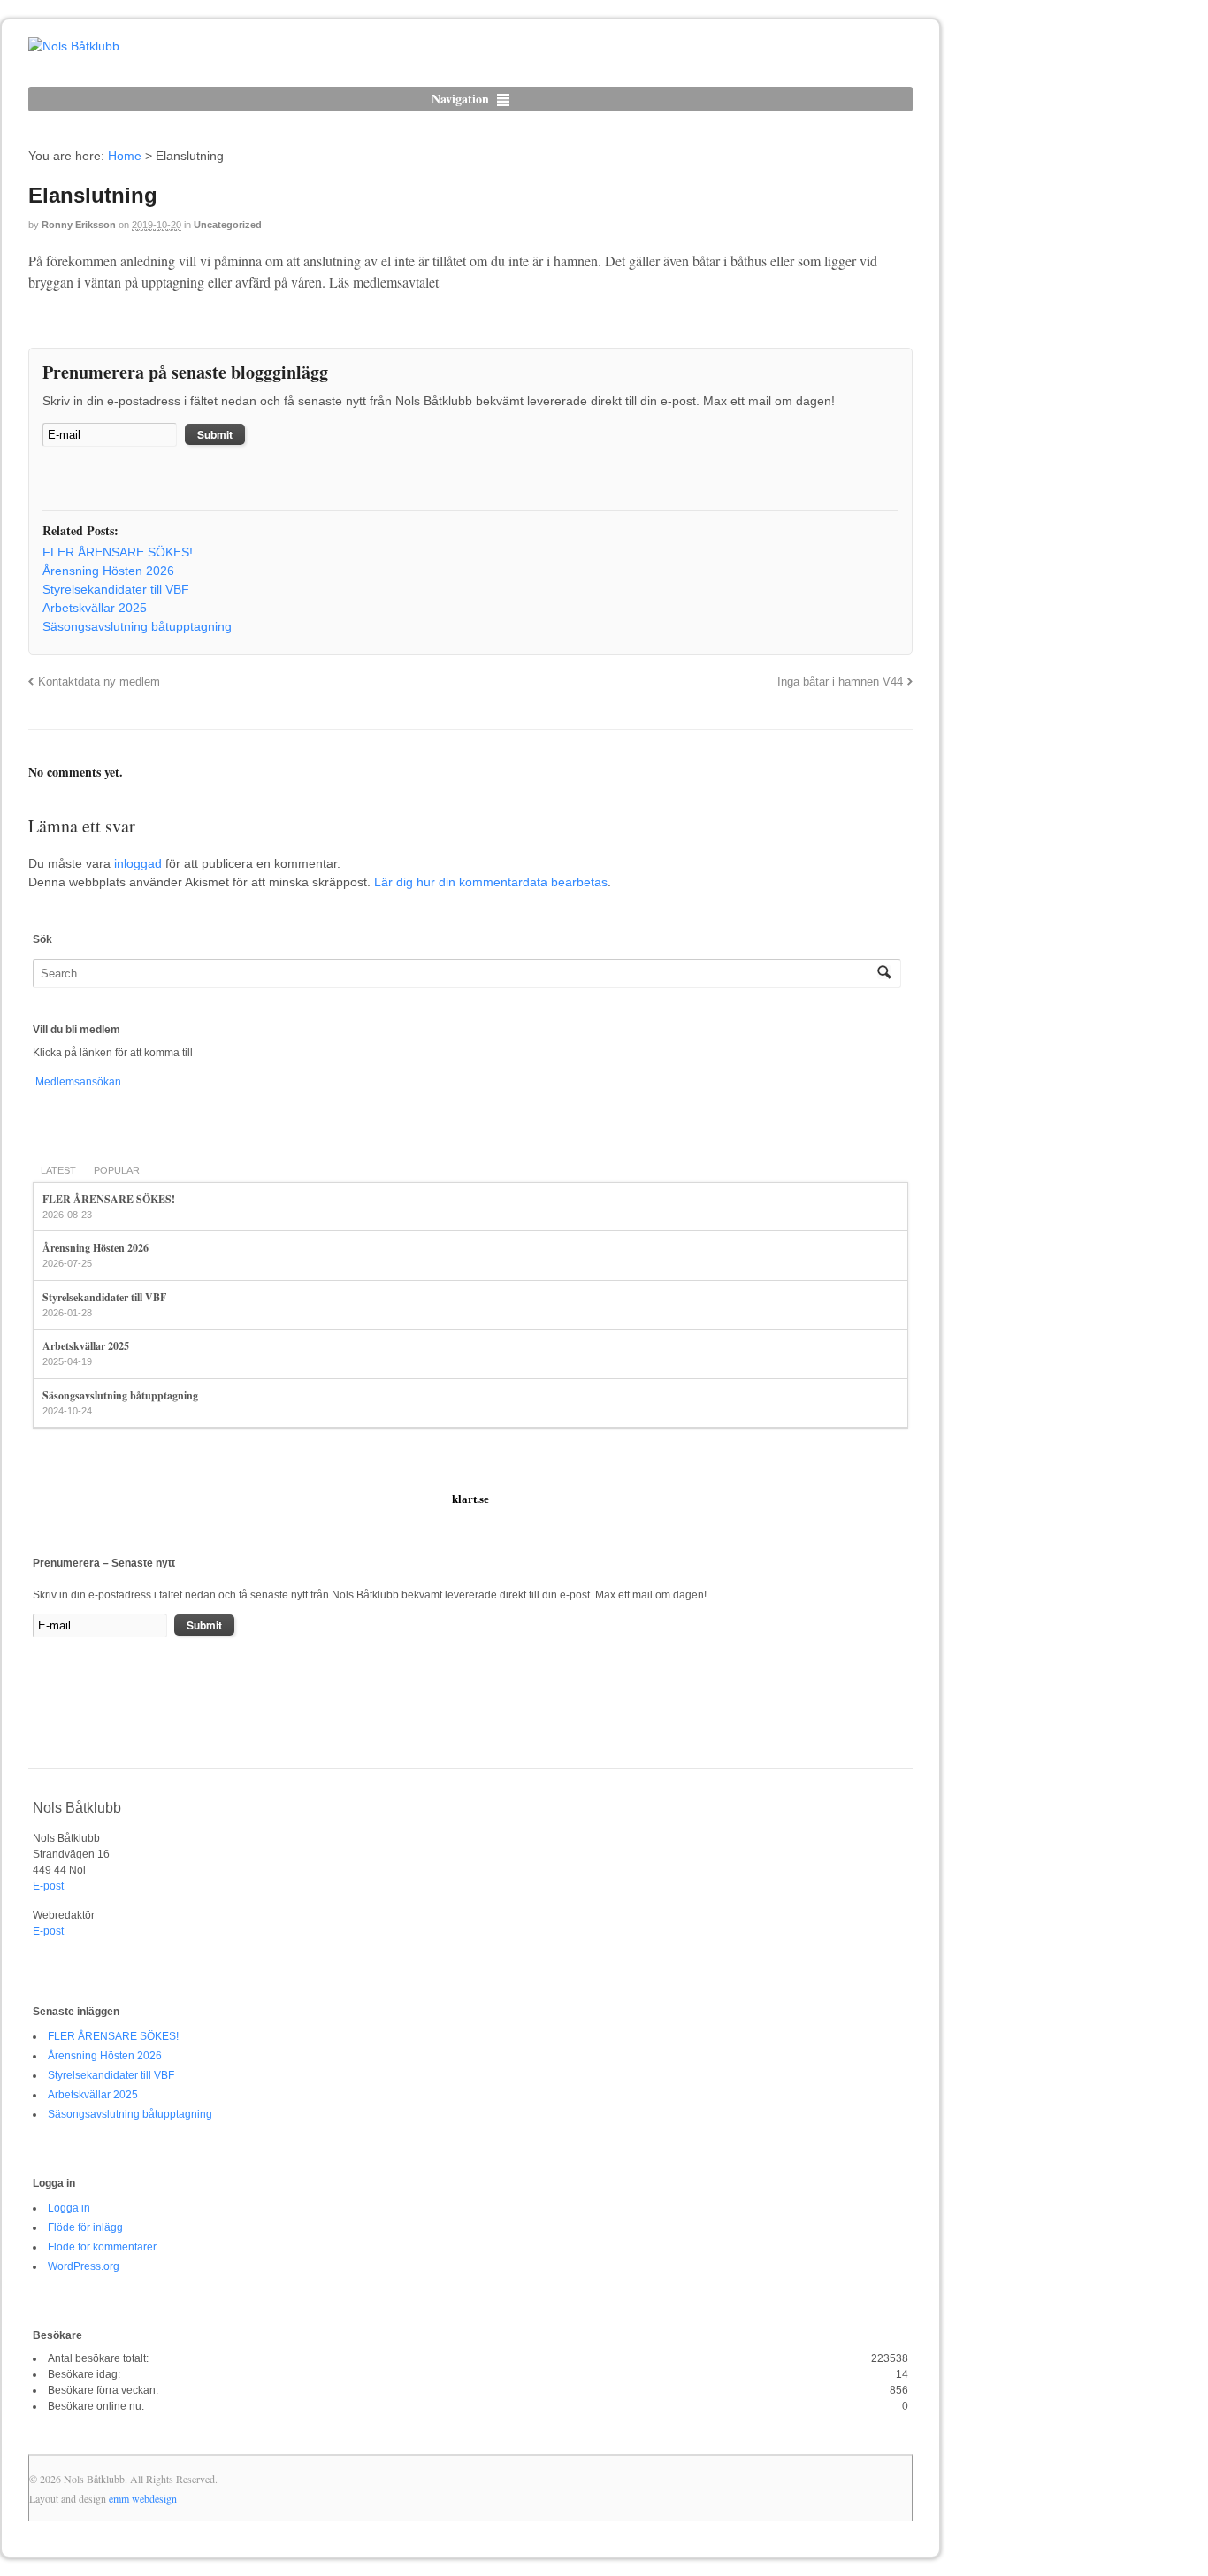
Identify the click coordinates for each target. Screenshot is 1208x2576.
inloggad (138, 863)
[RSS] (56, 480)
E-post (48, 1886)
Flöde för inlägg (85, 2227)
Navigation (460, 99)
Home (125, 156)
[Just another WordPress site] (74, 46)
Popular (117, 1170)
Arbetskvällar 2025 (86, 1346)
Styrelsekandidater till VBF (104, 1297)
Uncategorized (228, 225)
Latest (58, 1170)
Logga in (69, 2208)
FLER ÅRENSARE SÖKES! (109, 1199)
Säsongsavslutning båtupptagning (120, 1395)
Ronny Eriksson (79, 225)
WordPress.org (84, 2266)
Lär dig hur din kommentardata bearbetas (491, 882)
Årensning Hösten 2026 (96, 1248)
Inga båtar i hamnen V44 (840, 682)
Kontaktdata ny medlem (99, 682)
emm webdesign (143, 2498)
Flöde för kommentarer (102, 2247)
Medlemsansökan (77, 1082)
